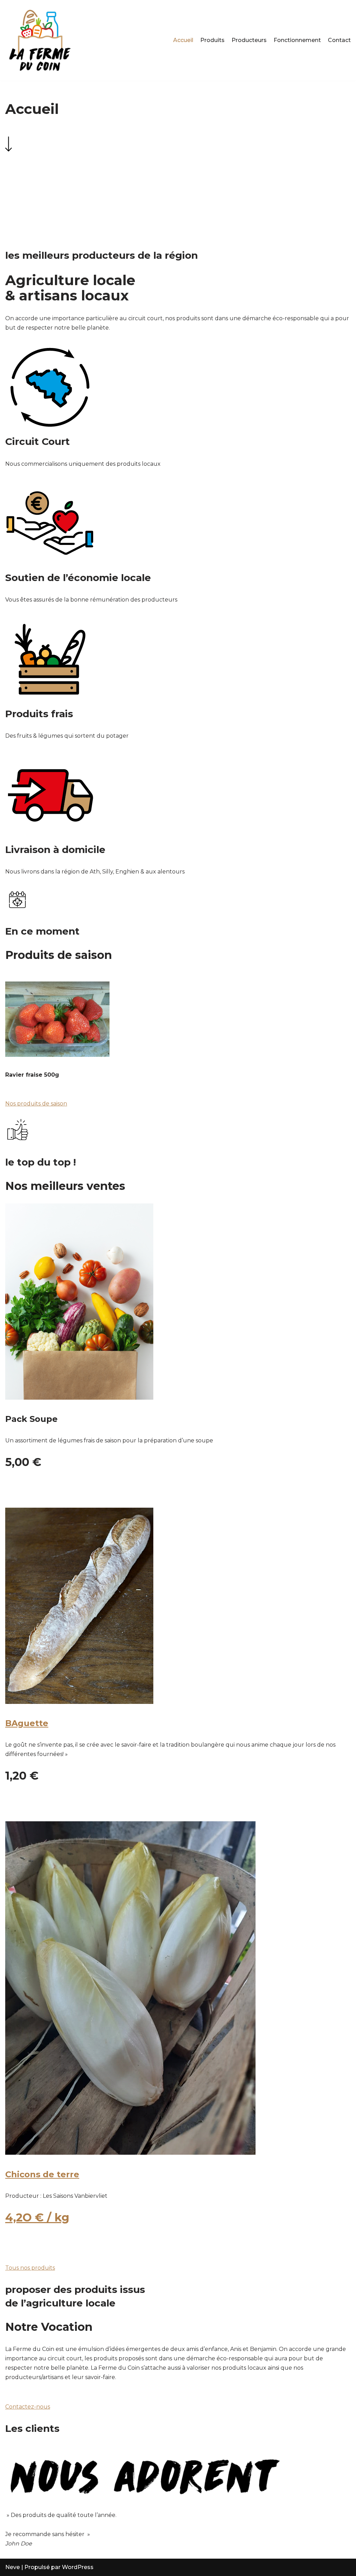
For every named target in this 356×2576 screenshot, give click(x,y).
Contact (339, 40)
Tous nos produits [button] (30, 2268)
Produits (212, 40)
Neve (13, 2567)
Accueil (183, 40)
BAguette (27, 1723)
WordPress (78, 2567)
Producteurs (249, 40)
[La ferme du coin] (40, 40)
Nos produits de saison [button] (36, 1104)
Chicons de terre (42, 2174)
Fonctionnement (297, 40)
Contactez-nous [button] (28, 2407)
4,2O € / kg (37, 2217)
